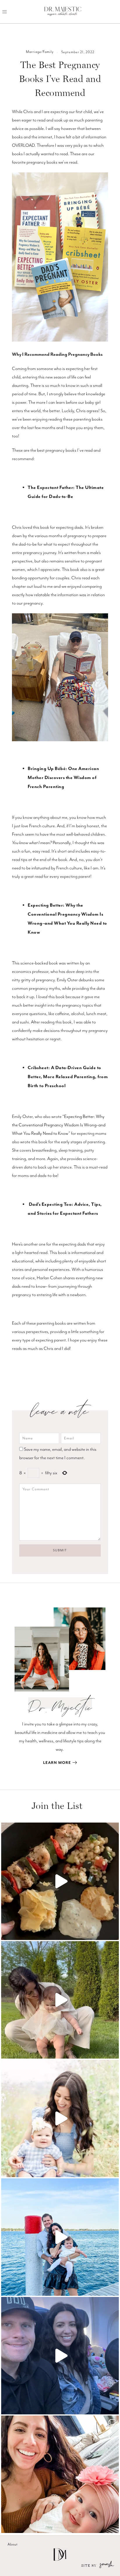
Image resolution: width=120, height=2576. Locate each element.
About (13, 2544)
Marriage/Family (40, 52)
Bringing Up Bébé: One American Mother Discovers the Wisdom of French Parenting (63, 778)
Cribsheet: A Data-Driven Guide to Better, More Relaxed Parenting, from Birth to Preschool (68, 1077)
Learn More (57, 1763)
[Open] (60, 1881)
